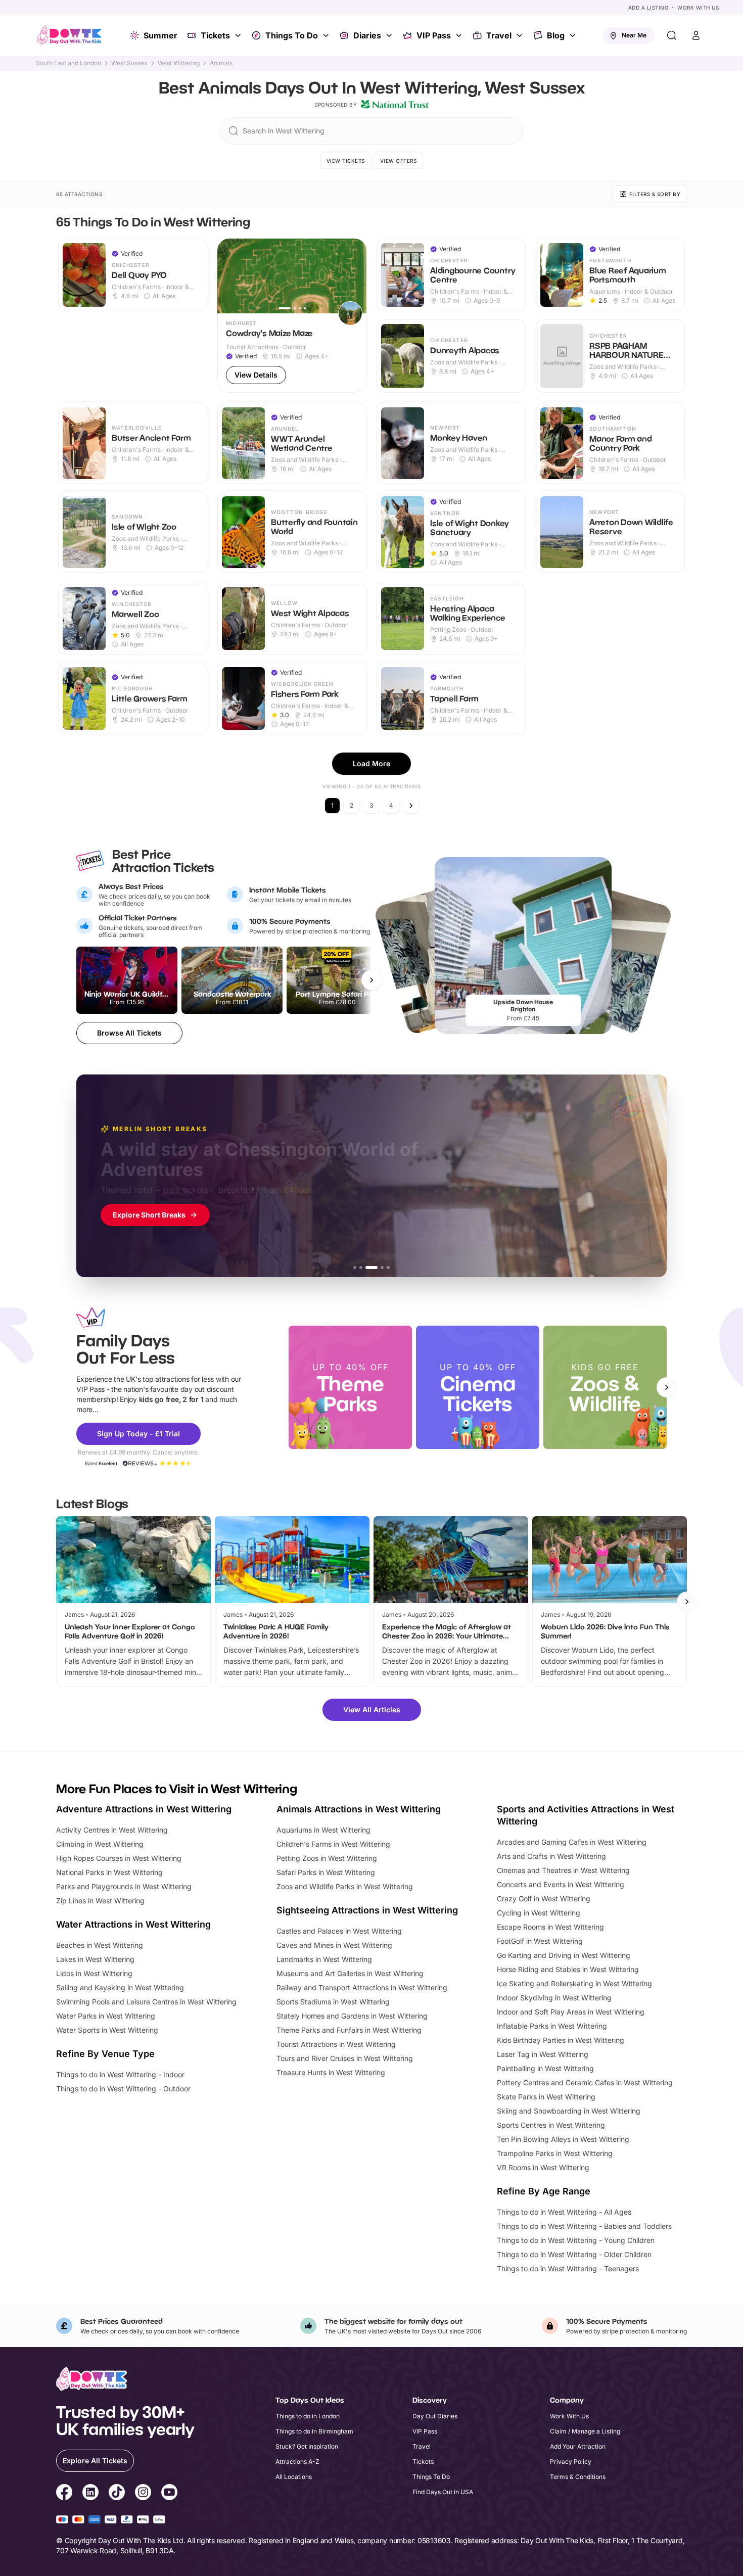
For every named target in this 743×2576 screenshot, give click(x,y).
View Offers (399, 161)
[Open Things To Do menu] (327, 35)
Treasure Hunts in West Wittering (331, 2072)
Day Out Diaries (435, 2416)
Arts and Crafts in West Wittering (551, 1856)
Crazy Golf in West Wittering (544, 1899)
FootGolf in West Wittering (540, 1941)
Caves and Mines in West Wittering (334, 1945)
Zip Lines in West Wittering (100, 1901)
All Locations (294, 2477)
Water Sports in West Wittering (107, 2030)
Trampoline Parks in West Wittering (555, 2153)
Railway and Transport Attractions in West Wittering (362, 1987)
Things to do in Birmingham (314, 2431)
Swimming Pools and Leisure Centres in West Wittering (146, 2002)
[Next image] (354, 276)
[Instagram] (143, 2494)
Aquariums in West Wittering (323, 1830)
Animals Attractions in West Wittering (359, 1809)
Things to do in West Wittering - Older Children (574, 2254)
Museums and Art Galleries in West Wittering (350, 1973)
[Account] (696, 35)
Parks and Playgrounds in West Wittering (124, 1886)
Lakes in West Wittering (95, 1959)
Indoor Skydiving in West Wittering (554, 1998)
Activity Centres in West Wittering (112, 1830)
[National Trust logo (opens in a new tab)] (395, 105)
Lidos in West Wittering (94, 1973)
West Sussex (129, 63)
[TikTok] (117, 2494)
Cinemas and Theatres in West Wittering (563, 1870)
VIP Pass (434, 35)
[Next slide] (667, 1387)
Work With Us (698, 8)
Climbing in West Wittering (100, 1844)
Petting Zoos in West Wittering (327, 1858)
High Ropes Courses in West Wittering (119, 1858)
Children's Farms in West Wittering (333, 1844)
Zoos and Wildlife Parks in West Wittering (345, 1886)
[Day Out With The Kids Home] (69, 35)
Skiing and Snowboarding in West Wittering (569, 2111)
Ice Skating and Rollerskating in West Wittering (574, 1983)
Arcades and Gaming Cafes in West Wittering (572, 1842)
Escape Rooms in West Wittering (550, 1927)
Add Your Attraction (578, 2446)
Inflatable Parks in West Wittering (552, 2026)
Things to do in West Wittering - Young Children (576, 2240)
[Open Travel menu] (521, 35)
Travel (499, 35)
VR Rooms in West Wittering (543, 2167)
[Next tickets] (371, 980)
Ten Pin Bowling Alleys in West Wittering (563, 2139)
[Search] (672, 35)
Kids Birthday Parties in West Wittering (561, 2040)
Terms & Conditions (578, 2477)
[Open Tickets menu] (239, 35)
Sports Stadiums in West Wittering (333, 2002)
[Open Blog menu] (574, 35)
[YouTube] (169, 2494)
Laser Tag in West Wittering (543, 2054)
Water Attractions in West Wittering (133, 1924)
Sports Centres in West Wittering (551, 2125)
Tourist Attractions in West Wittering (336, 2044)
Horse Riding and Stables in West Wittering (568, 1969)
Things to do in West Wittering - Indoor (120, 2074)
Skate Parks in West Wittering (546, 2097)
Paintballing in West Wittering (545, 2068)
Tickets (215, 35)
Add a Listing (648, 8)
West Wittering (179, 63)
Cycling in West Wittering (539, 1913)
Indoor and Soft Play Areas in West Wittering (571, 2012)
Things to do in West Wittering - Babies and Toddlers (584, 2226)
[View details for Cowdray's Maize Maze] (292, 316)
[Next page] (411, 806)
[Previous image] (229, 276)
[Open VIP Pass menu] (460, 35)
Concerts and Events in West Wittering (561, 1884)
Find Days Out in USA (443, 2492)
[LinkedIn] (90, 2494)
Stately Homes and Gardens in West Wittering (352, 2016)
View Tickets (346, 161)
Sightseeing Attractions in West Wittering (367, 1910)
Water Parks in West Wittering (106, 2016)
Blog (556, 35)
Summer (160, 35)
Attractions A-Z (297, 2462)
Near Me (634, 35)
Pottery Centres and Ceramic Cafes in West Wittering (585, 2082)
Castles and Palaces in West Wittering (339, 1931)
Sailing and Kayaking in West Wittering (120, 1987)
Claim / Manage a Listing (585, 2431)
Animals (221, 63)
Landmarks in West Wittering (324, 1959)
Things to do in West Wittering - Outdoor (123, 2089)
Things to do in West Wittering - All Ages (564, 2212)
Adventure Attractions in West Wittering (144, 1809)
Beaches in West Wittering (100, 1945)
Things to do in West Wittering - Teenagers (568, 2268)
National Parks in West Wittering (109, 1872)
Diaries (367, 35)
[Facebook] (64, 2494)
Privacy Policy (571, 2462)
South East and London (68, 63)
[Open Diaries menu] (390, 35)
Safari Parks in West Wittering (326, 1872)
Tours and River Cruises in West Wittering (345, 2058)
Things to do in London (308, 2416)
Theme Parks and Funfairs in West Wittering (349, 2030)
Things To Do (292, 35)
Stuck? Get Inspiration (307, 2446)
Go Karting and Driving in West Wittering (564, 1955)
